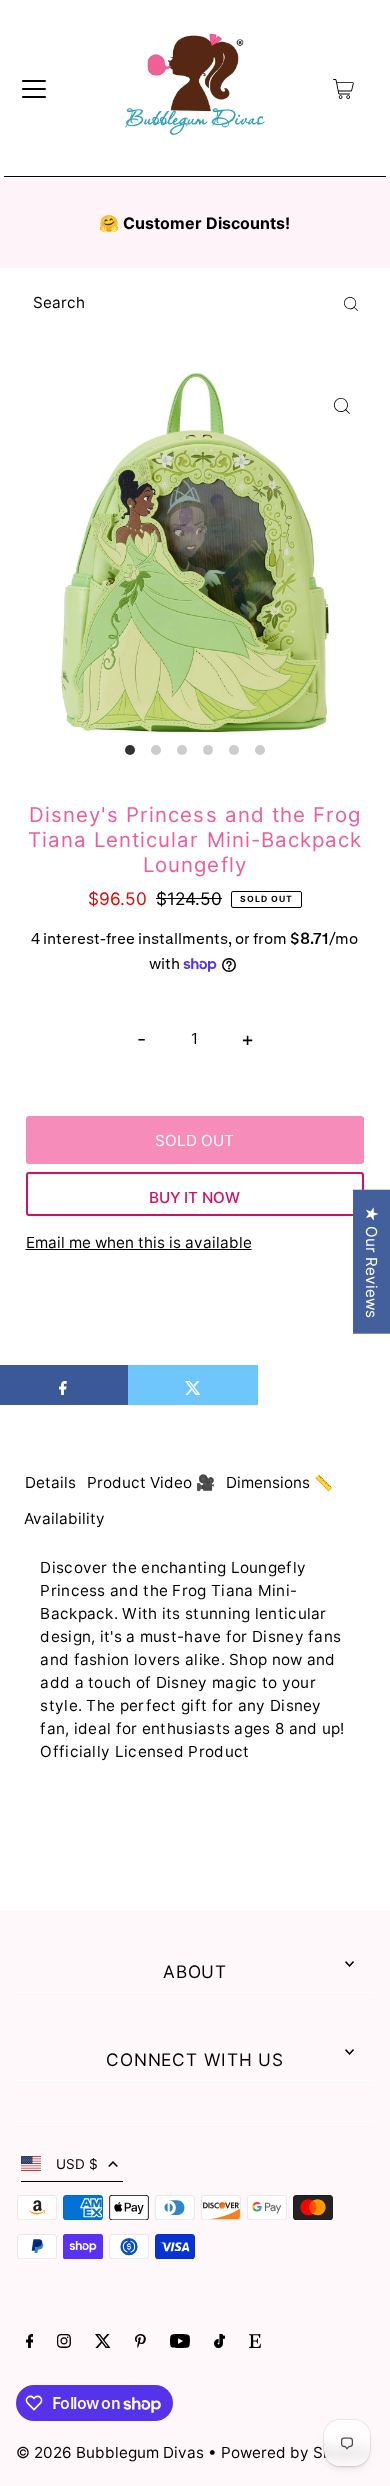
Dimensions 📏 (279, 1482)
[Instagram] (64, 2343)
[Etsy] (255, 2343)
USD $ (77, 2164)
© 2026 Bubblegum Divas (112, 2452)
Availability (64, 1518)
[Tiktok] (219, 2343)
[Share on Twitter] (193, 1385)
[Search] (351, 303)
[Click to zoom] (341, 405)
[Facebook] (30, 2343)
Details (50, 1482)
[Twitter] (103, 2343)
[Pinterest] (140, 2343)
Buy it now (194, 1197)
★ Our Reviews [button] (371, 1262)
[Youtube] (180, 2343)
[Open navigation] (34, 89)
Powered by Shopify (295, 2452)
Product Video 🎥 (151, 1482)
